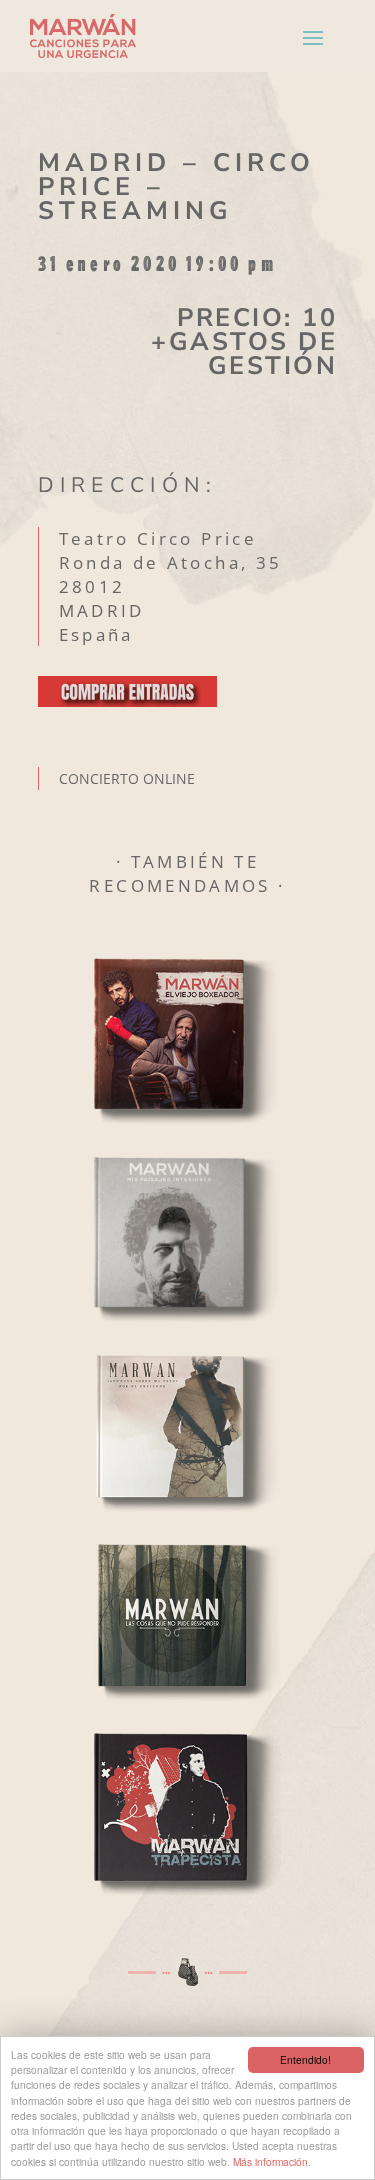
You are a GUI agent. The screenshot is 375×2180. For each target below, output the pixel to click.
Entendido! (305, 2059)
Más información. (272, 2161)
